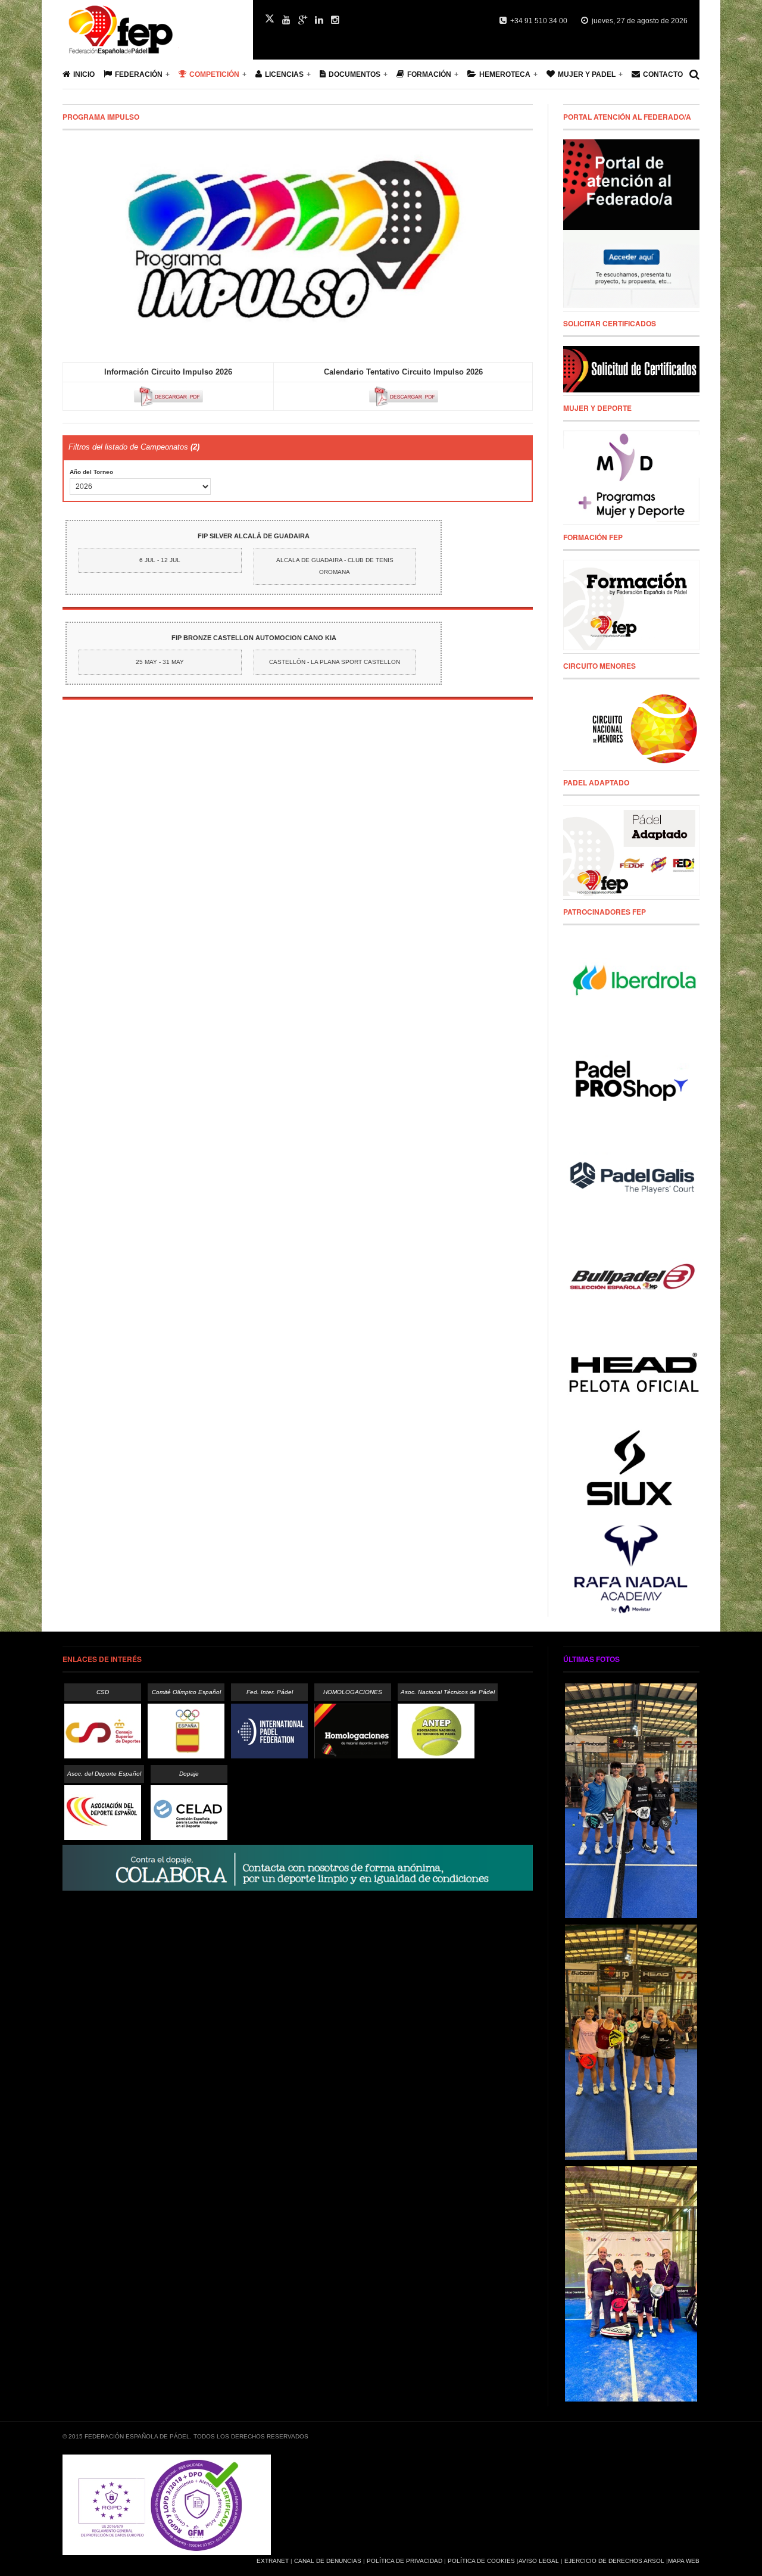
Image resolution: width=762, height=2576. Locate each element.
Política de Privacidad (405, 2561)
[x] (270, 18)
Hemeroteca (505, 74)
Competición (214, 74)
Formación (429, 74)
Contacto (663, 74)
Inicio (84, 74)
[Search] (694, 74)
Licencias (284, 74)
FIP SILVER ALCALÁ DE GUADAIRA (254, 536)
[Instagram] (335, 20)
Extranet (273, 2561)
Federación (139, 74)
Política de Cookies (481, 2561)
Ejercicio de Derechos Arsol (614, 2561)
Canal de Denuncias (328, 2561)
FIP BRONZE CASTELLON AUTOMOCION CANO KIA (254, 638)
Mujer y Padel (587, 74)
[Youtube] (286, 20)
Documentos (355, 74)
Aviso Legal (539, 2561)
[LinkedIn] (319, 20)
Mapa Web (684, 2561)
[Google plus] (303, 20)
